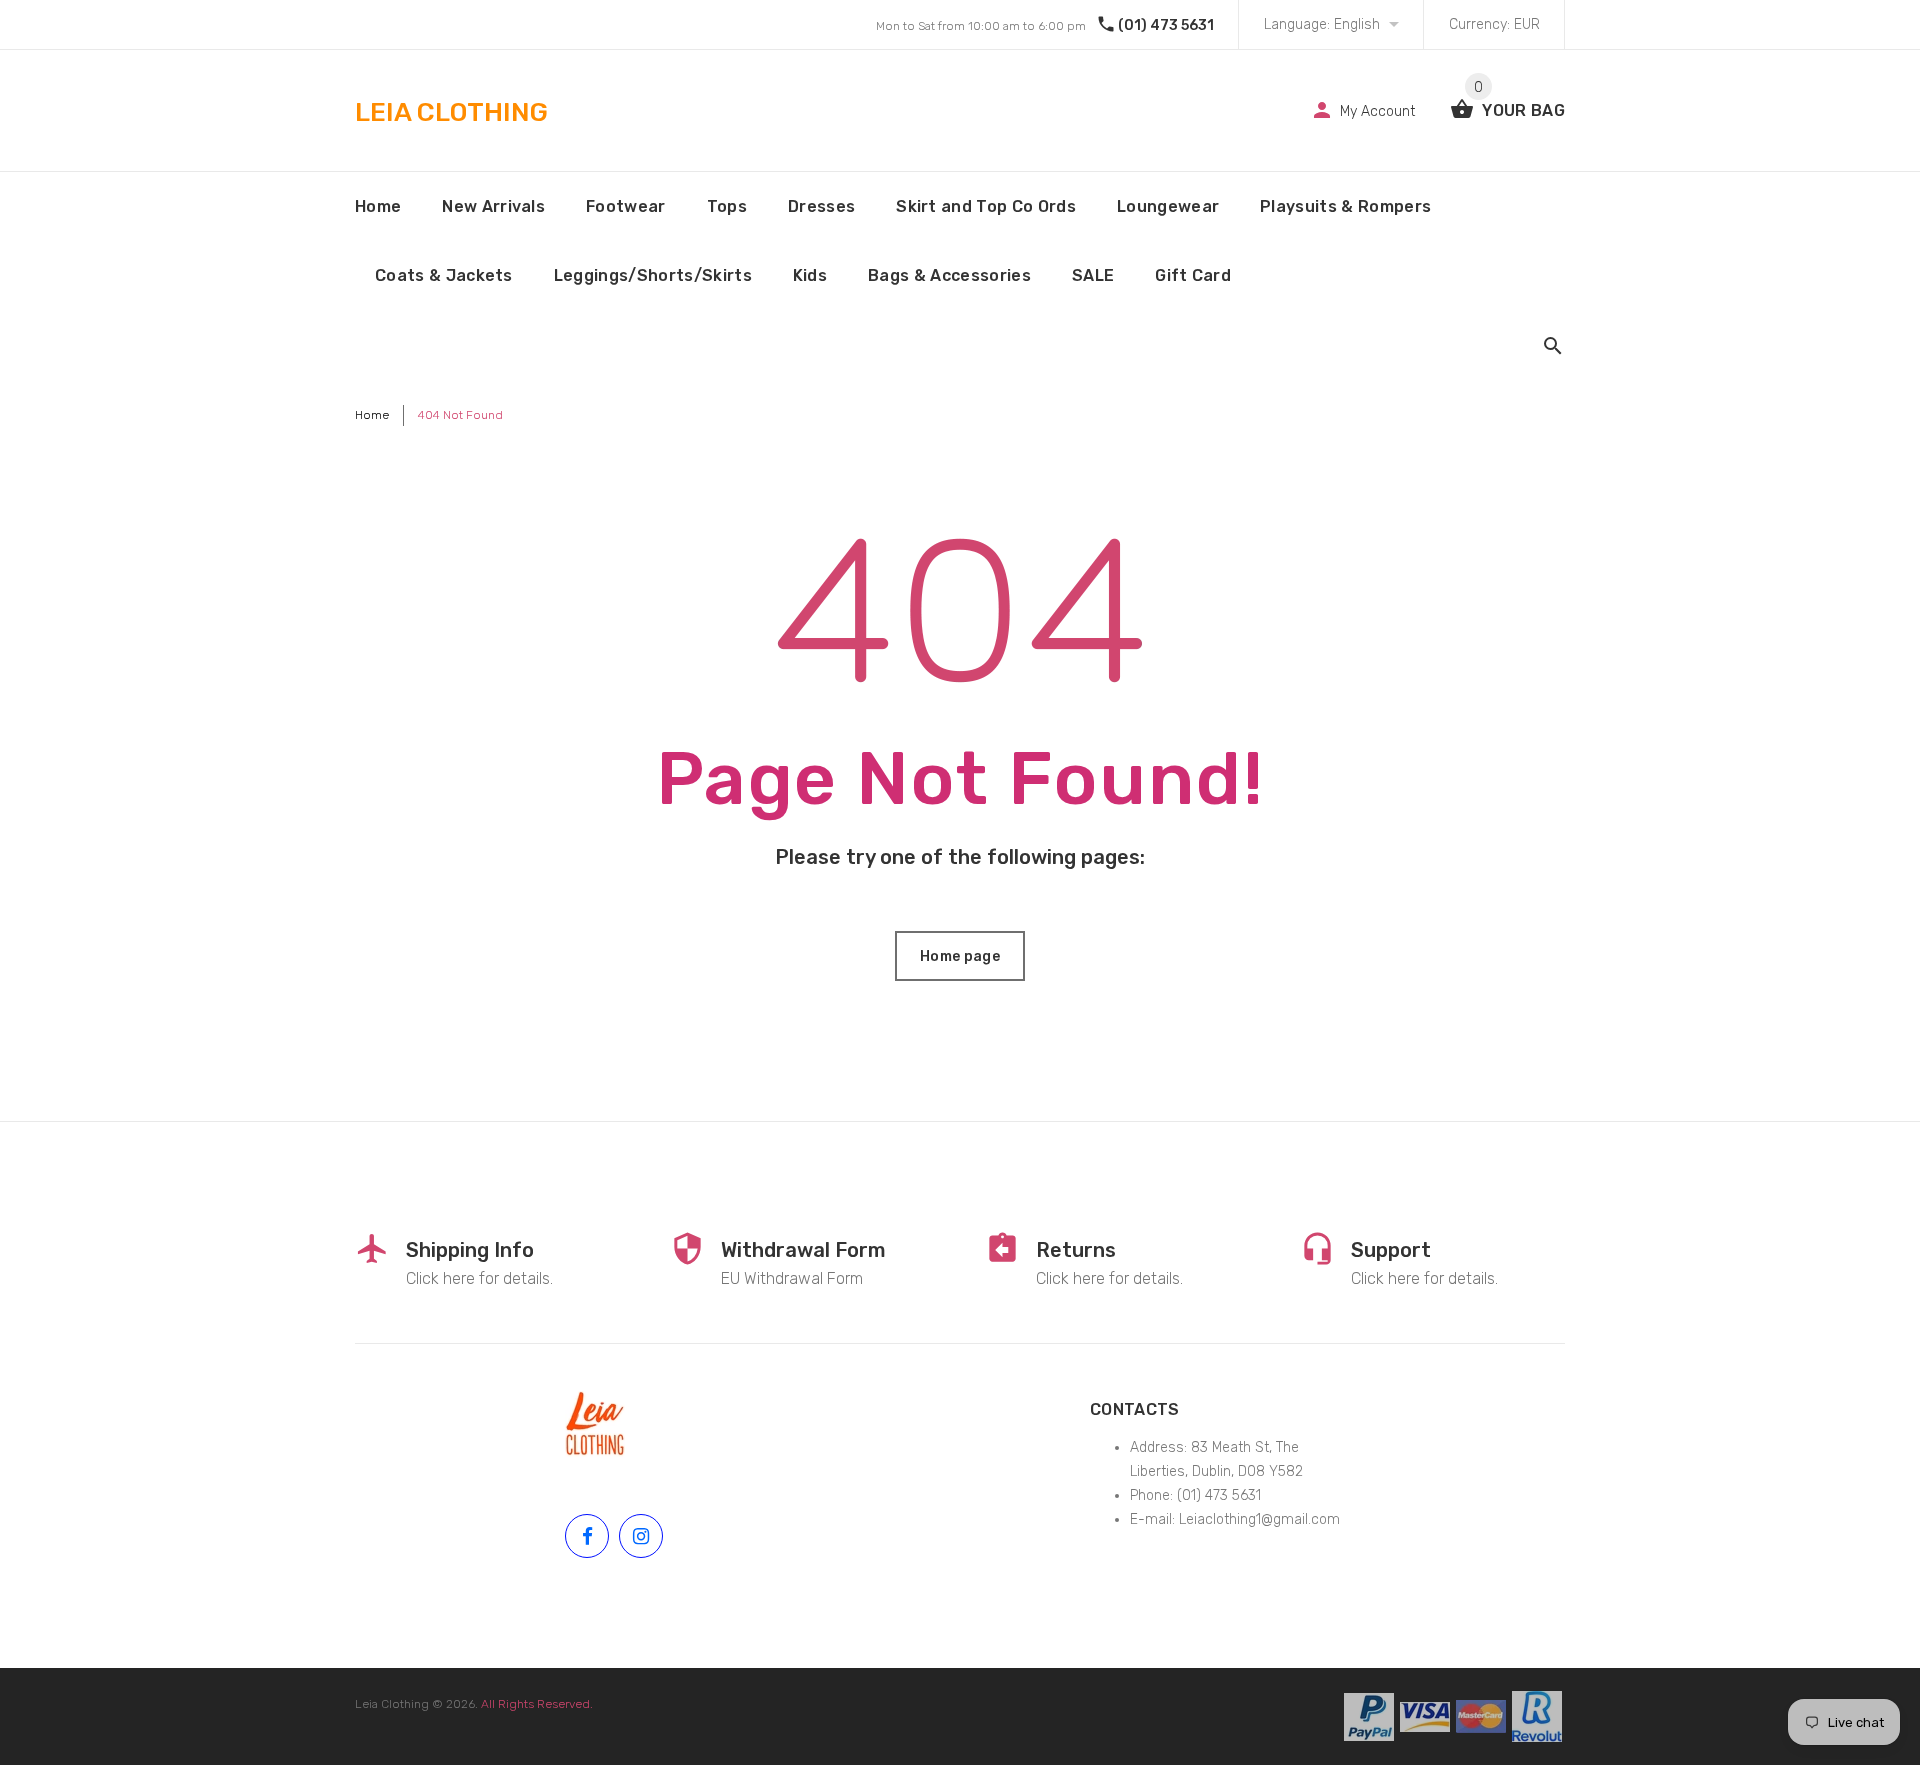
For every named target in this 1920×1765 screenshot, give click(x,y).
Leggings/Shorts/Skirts (653, 275)
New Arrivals (493, 206)
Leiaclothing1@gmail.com (1259, 1519)
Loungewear (1168, 206)
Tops (727, 206)
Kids (810, 275)
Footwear (626, 206)
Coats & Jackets (444, 275)
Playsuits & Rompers (1345, 206)
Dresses (821, 206)
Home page (960, 956)
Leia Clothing (392, 1704)
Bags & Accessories (949, 275)
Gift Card (1193, 275)
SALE (1093, 275)
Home (378, 206)
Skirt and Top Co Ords (986, 206)
